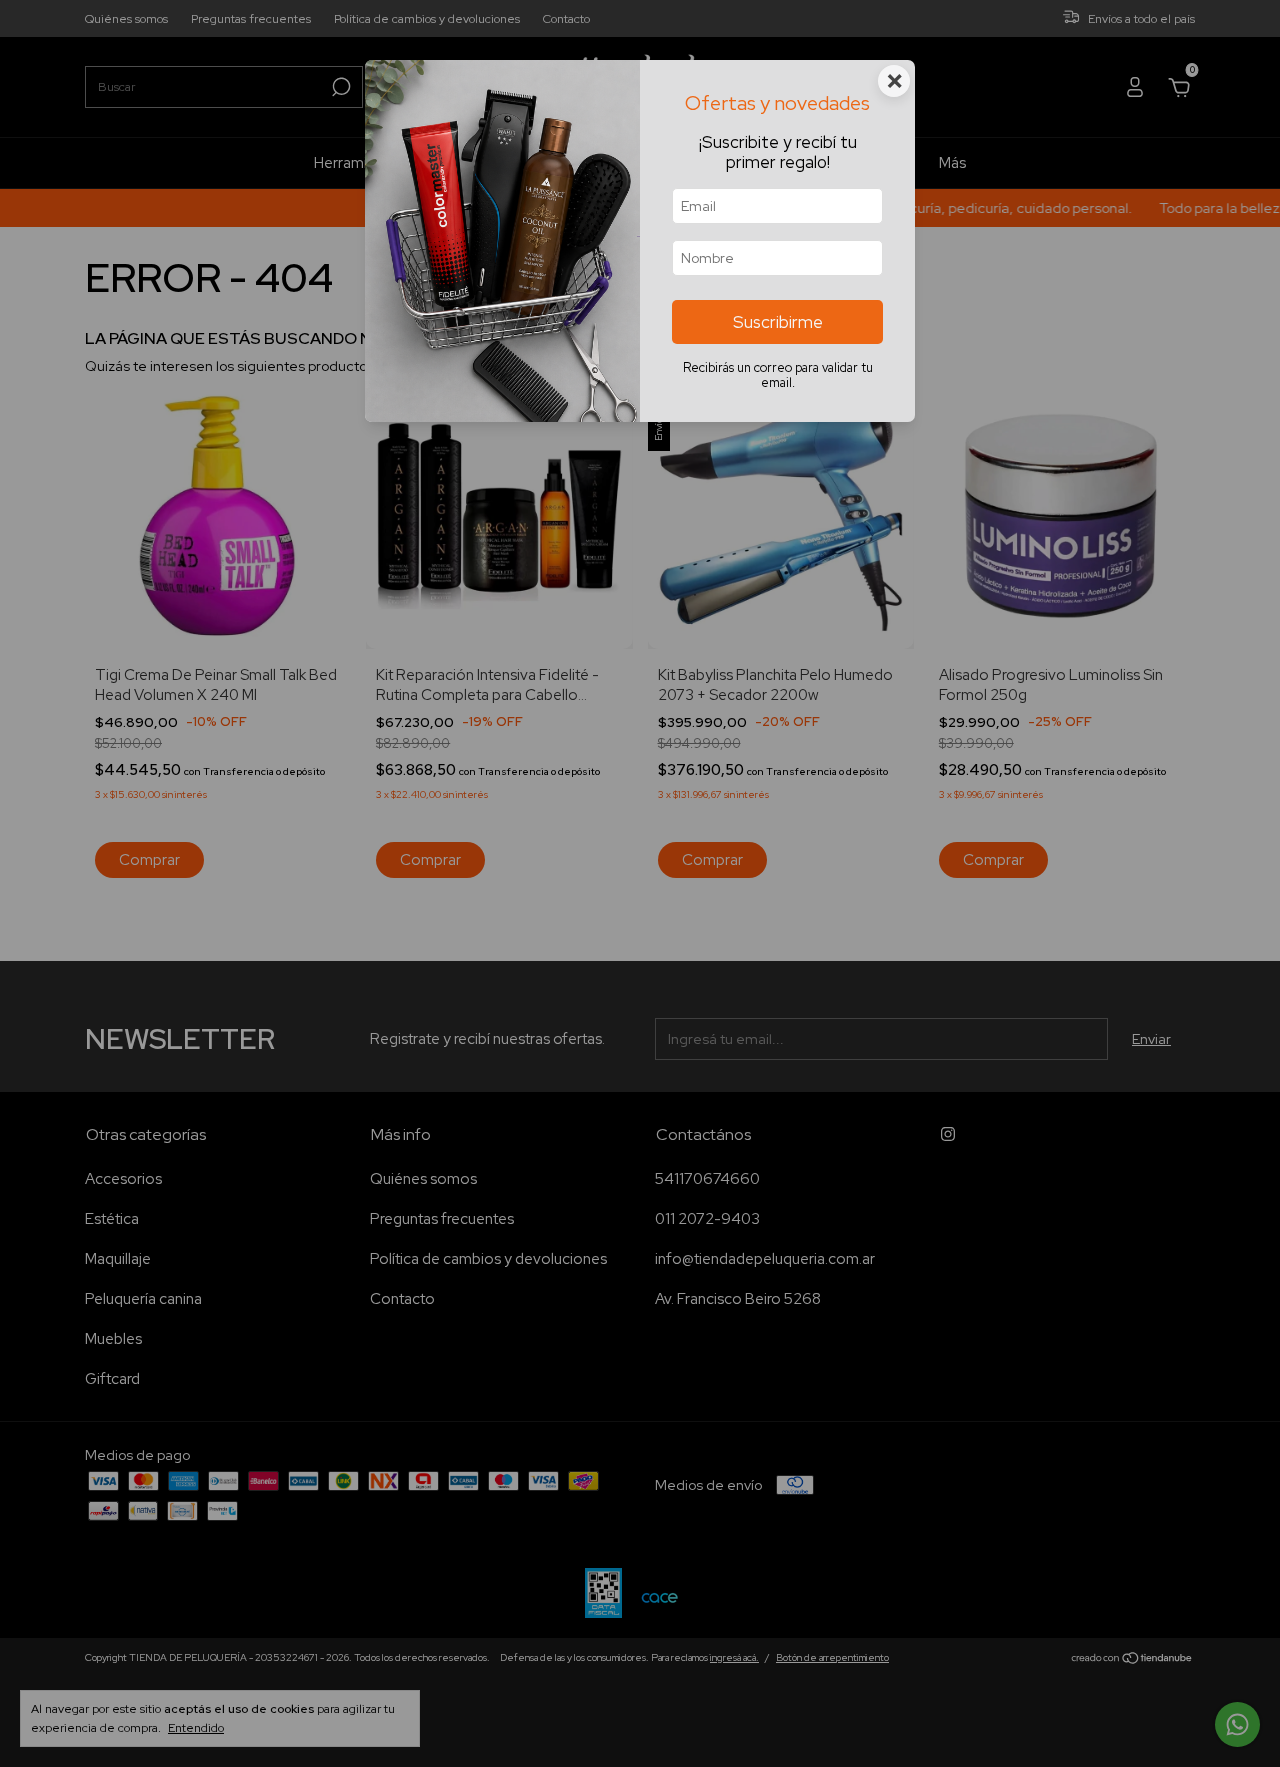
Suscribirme (778, 322)
